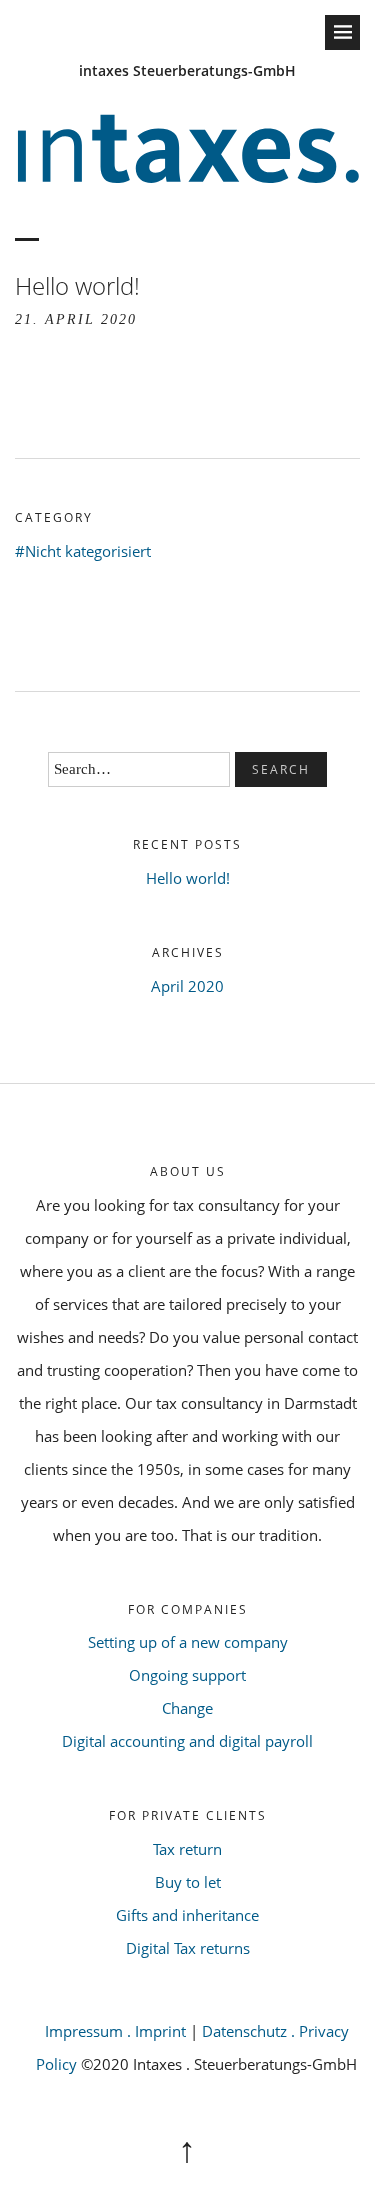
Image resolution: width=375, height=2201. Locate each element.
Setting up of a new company (188, 1642)
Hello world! (188, 878)
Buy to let (188, 1882)
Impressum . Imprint (115, 2031)
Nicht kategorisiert (88, 551)
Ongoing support (187, 1675)
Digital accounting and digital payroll (187, 1741)
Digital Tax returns (188, 1948)
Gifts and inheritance (187, 1915)
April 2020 (187, 986)
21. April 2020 (76, 319)
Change (187, 1708)
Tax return (187, 1849)
